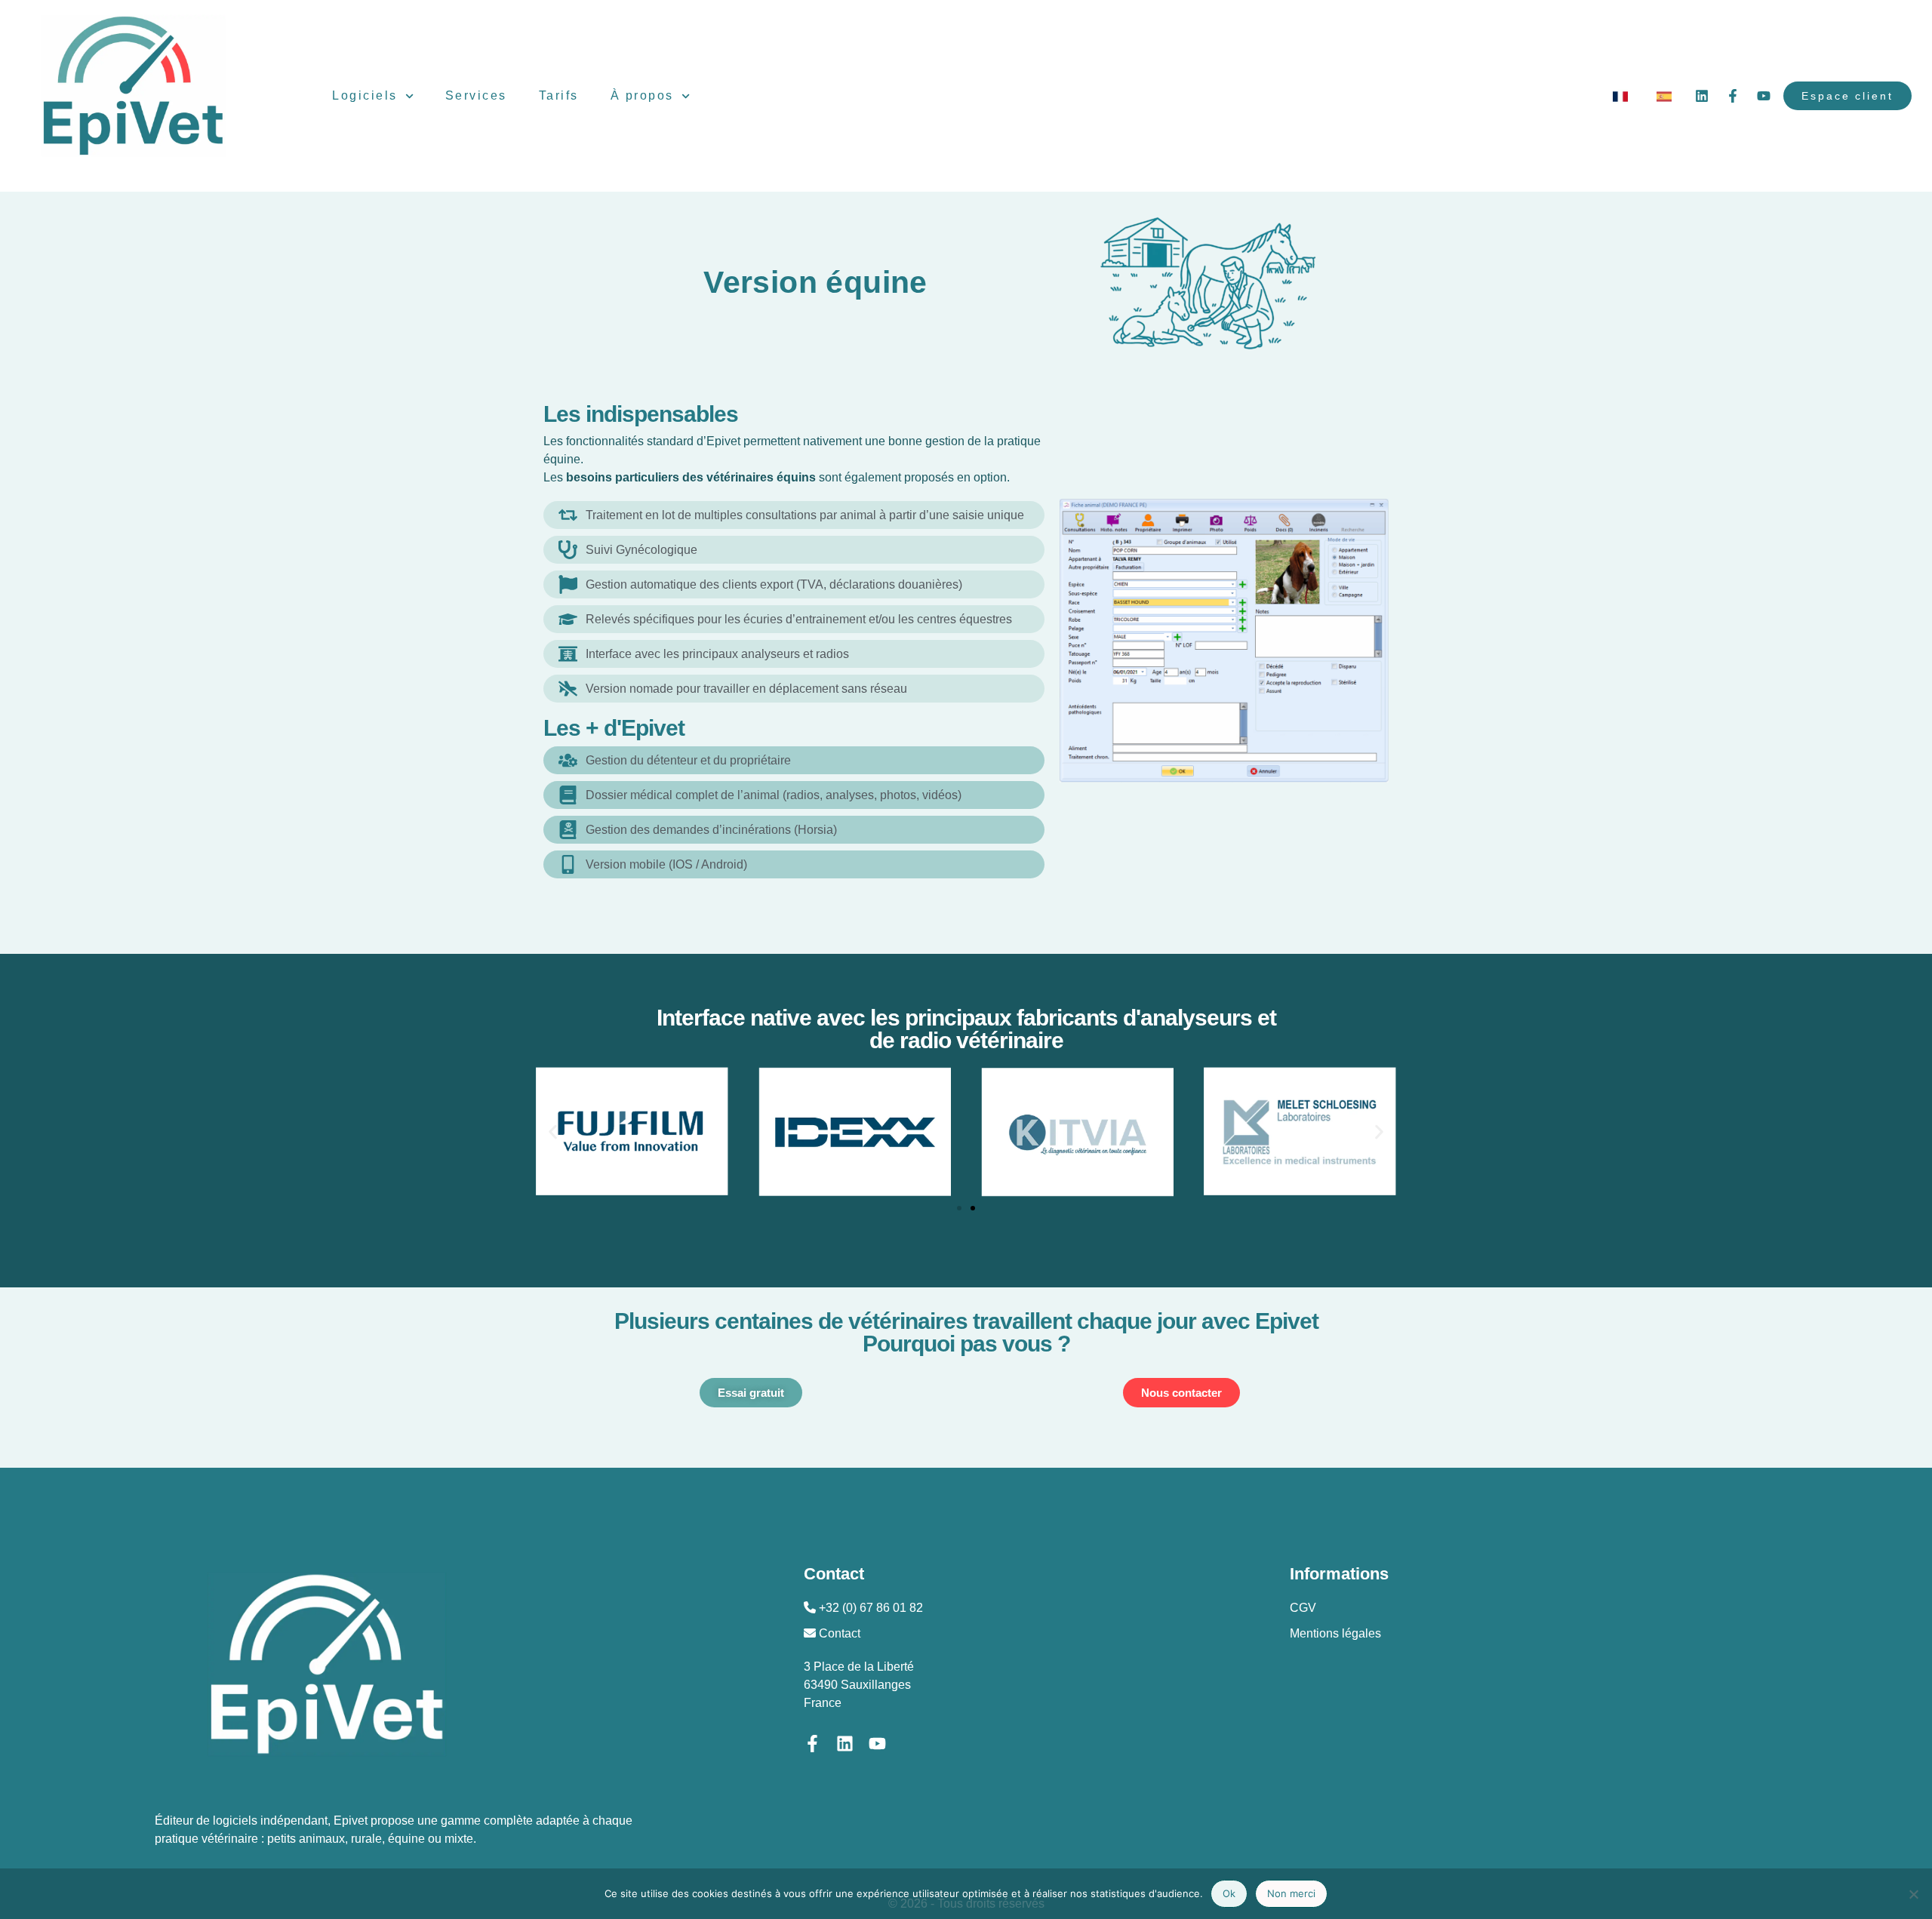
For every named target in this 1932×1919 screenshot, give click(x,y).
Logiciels (365, 95)
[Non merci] (1913, 1894)
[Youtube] (1764, 96)
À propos (642, 95)
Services (476, 95)
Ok (1229, 1893)
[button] (553, 1132)
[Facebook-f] (1733, 96)
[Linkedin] (1702, 96)
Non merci (1291, 1893)
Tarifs (559, 95)
